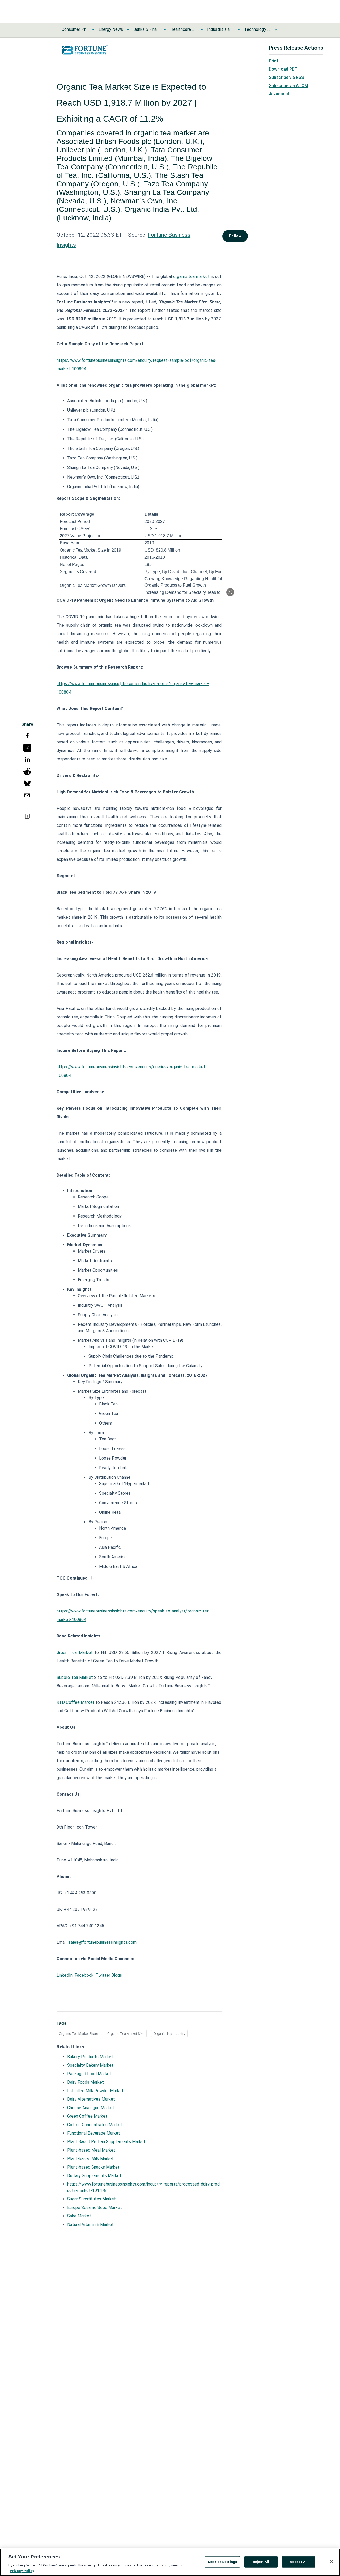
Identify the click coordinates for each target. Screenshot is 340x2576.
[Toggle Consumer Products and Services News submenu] (93, 29)
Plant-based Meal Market (91, 2150)
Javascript (279, 94)
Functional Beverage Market (94, 2133)
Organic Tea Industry (169, 2034)
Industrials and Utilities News (220, 29)
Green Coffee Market (87, 2116)
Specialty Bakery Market (90, 2065)
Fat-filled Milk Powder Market (95, 2091)
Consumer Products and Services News (75, 29)
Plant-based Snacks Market (93, 2167)
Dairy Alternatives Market (91, 2099)
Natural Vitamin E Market (90, 2224)
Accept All (299, 2562)
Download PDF (283, 69)
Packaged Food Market (89, 2074)
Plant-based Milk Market (90, 2159)
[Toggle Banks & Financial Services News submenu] (165, 29)
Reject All (261, 2562)
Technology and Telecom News (257, 29)
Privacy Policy (22, 2571)
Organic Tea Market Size (126, 2034)
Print (274, 61)
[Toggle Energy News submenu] (128, 29)
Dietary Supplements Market (94, 2176)
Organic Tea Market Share (78, 2034)
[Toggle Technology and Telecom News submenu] (276, 29)
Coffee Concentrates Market (95, 2125)
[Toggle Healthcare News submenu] (202, 29)
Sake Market (79, 2216)
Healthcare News (184, 29)
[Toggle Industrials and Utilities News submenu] (239, 29)
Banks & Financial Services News (147, 29)
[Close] (331, 2562)
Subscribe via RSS (286, 77)
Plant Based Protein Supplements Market (106, 2142)
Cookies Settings (222, 2562)
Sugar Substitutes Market (92, 2199)
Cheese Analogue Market (91, 2108)
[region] (170, 2562)
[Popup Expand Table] (230, 592)
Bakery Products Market (90, 2057)
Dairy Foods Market (86, 2082)
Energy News (111, 29)
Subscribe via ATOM (288, 86)
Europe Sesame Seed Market (95, 2207)
